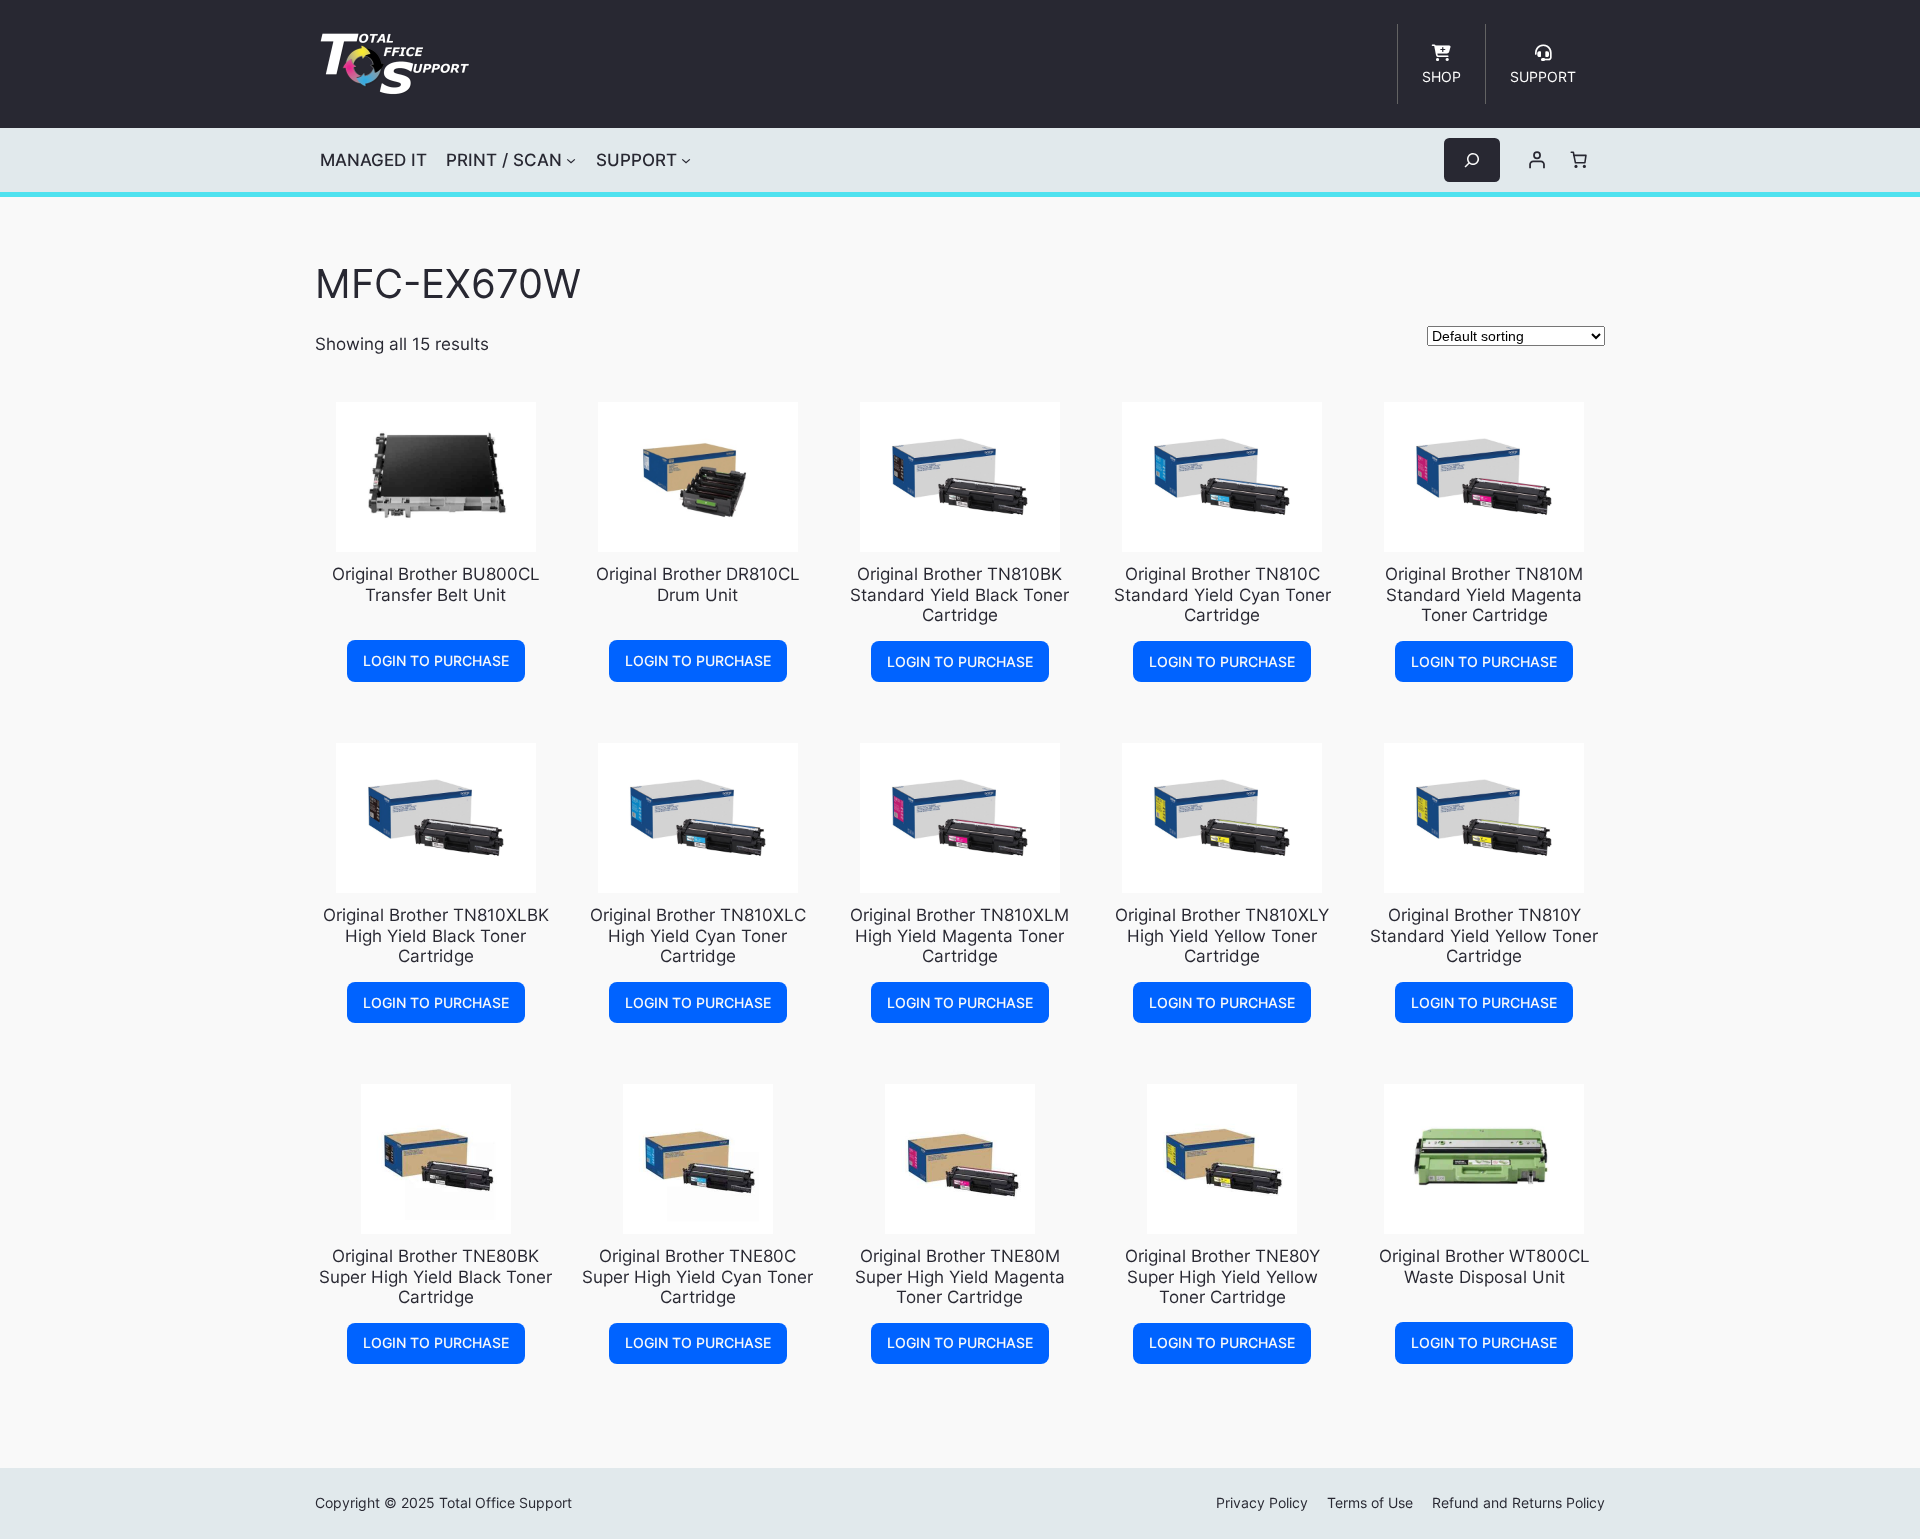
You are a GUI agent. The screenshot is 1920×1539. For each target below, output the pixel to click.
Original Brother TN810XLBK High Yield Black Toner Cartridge (436, 935)
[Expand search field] (1472, 159)
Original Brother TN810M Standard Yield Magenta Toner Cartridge (1484, 594)
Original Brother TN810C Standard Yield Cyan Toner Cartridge (1222, 594)
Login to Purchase (436, 660)
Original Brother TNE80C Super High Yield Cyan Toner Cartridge (697, 1276)
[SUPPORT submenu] (686, 160)
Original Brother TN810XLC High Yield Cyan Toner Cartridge (698, 935)
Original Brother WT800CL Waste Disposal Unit (1484, 1266)
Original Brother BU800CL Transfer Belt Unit (436, 584)
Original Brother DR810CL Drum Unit (698, 584)
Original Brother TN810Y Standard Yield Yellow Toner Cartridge (1484, 935)
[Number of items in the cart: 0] (1579, 160)
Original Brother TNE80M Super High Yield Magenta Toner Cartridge (960, 1276)
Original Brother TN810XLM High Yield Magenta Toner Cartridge (959, 935)
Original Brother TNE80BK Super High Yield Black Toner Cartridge (435, 1276)
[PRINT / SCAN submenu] (571, 160)
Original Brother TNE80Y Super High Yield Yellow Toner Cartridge (1222, 1276)
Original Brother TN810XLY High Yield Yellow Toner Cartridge (1222, 935)
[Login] (1537, 160)
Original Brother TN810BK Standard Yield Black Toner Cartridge (959, 594)
